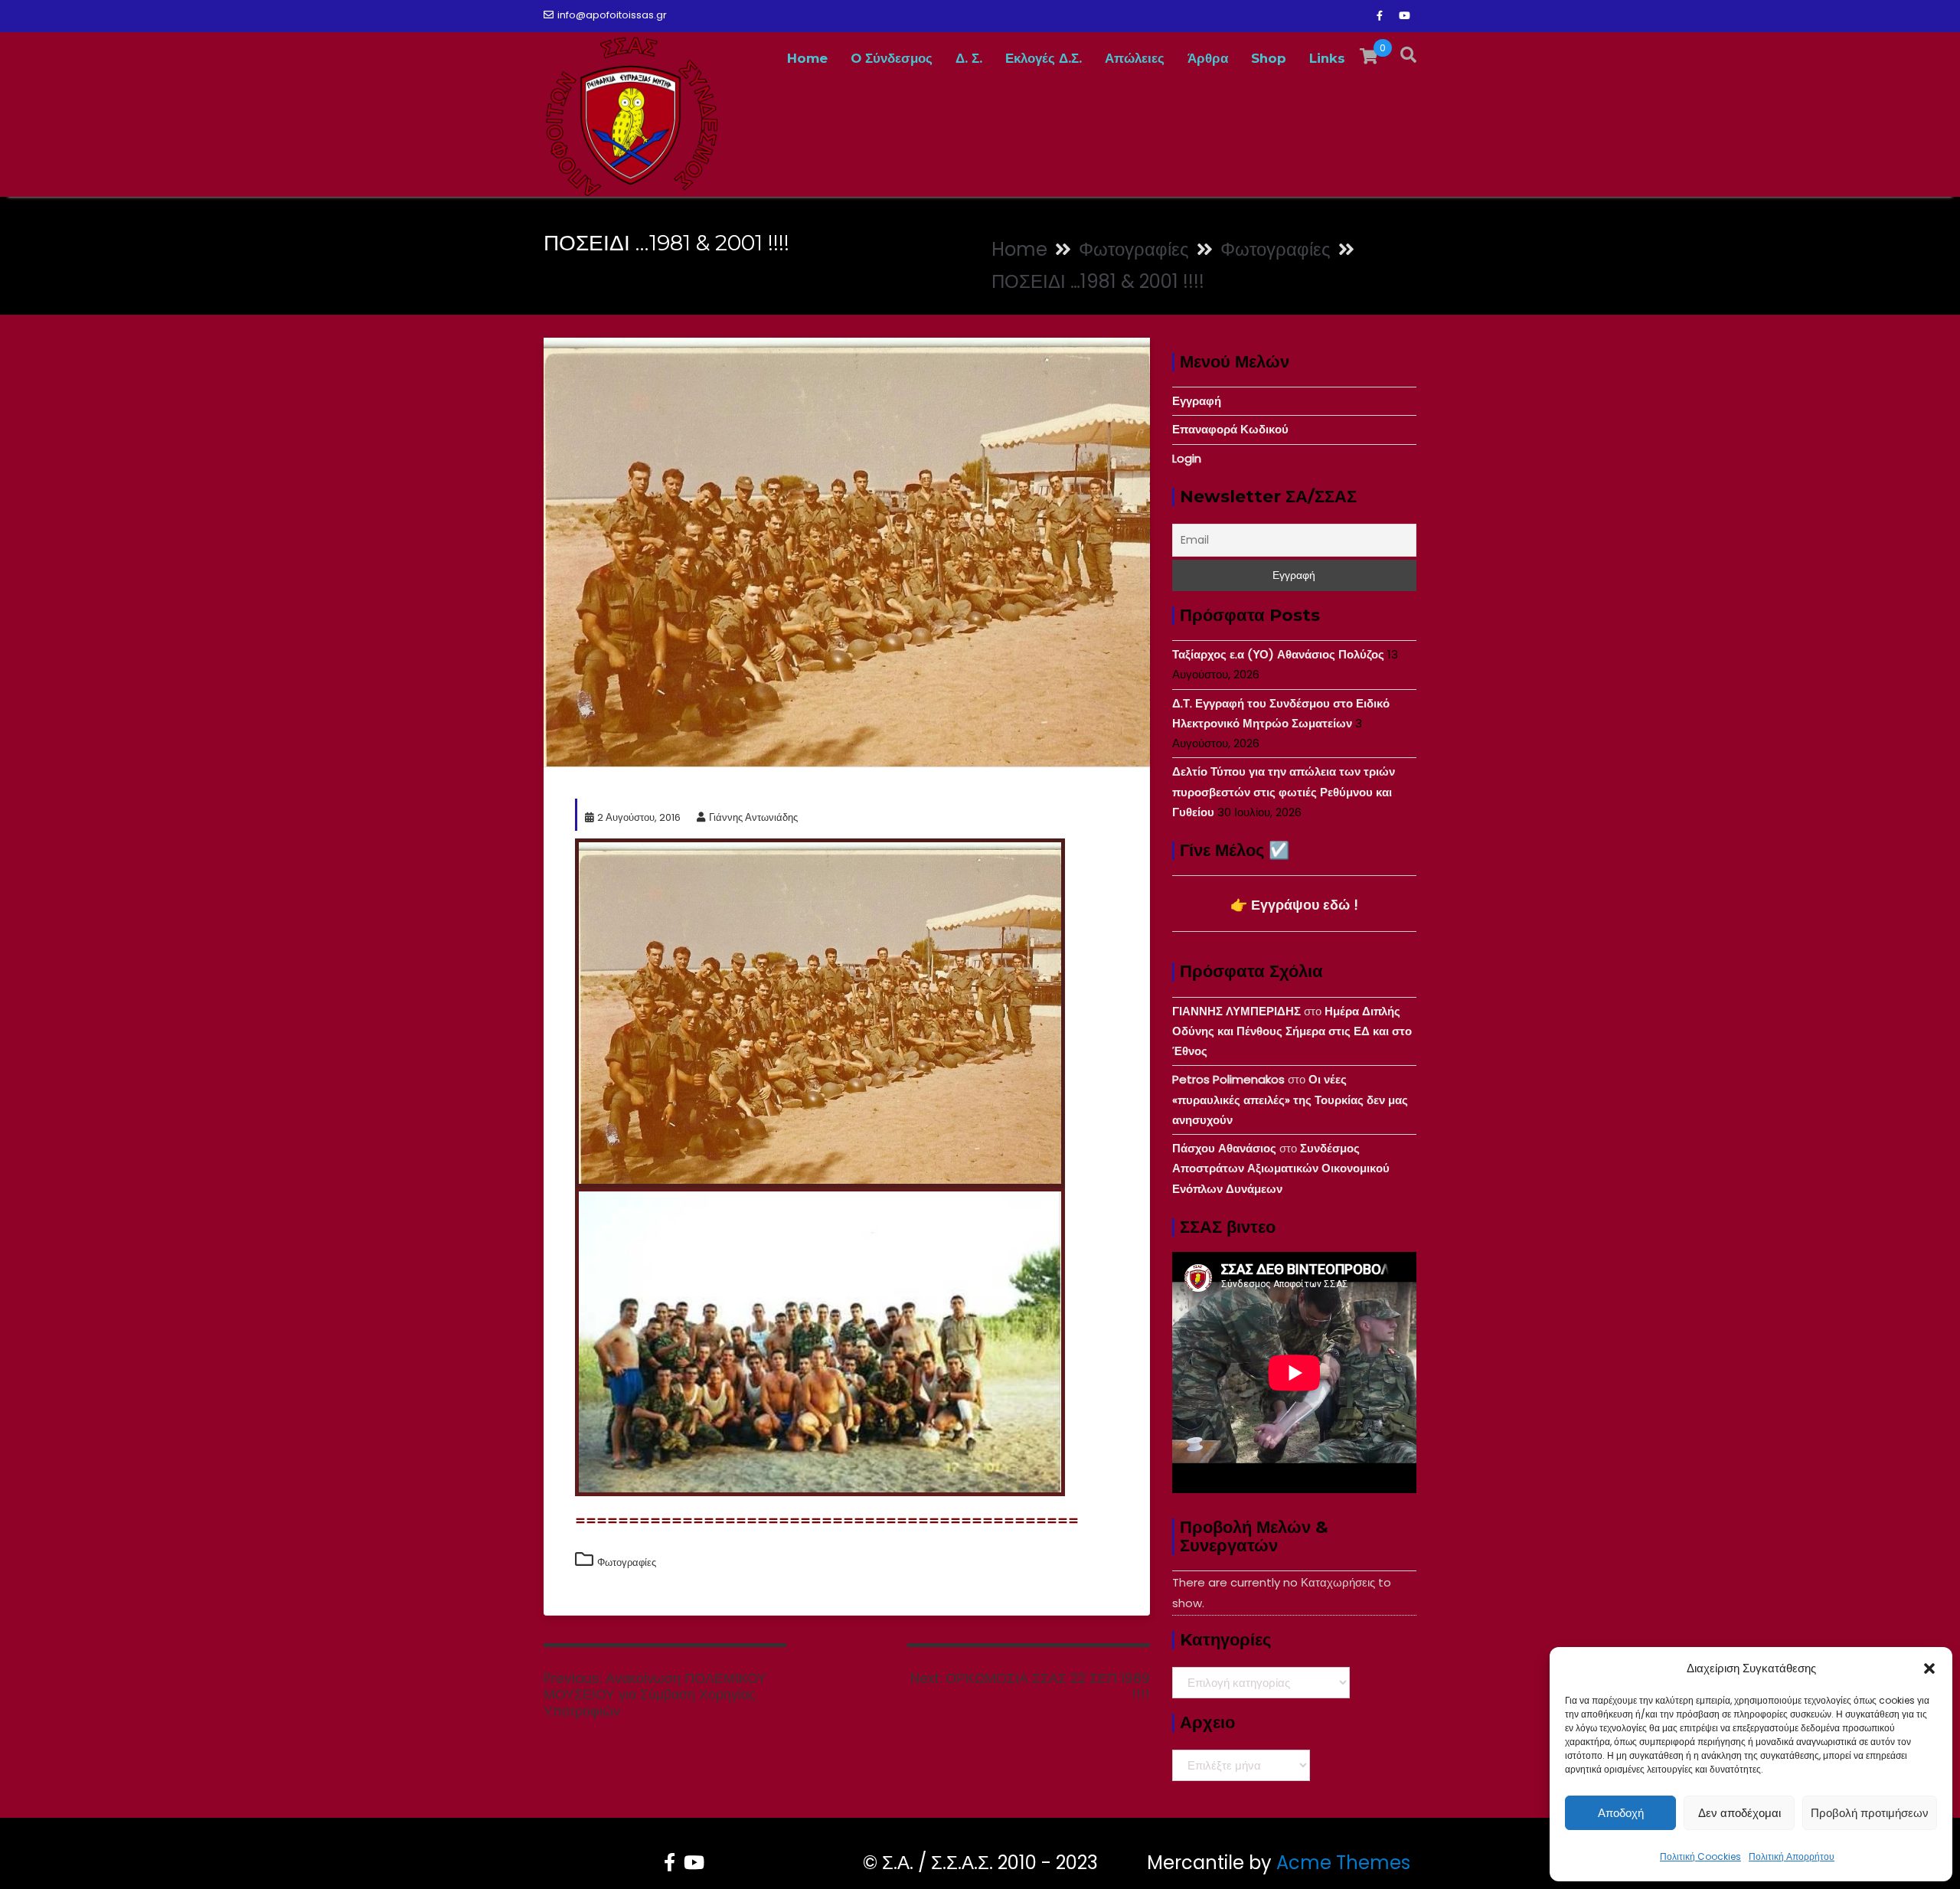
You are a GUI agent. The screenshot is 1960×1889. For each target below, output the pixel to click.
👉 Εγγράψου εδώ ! (1294, 905)
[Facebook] (1380, 16)
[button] (1929, 1668)
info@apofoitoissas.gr (612, 15)
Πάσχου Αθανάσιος (1224, 1148)
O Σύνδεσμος (892, 58)
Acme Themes (1343, 1863)
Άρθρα (1208, 58)
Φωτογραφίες (627, 1562)
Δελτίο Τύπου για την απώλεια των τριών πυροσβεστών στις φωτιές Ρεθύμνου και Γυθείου (1284, 792)
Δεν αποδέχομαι (1739, 1813)
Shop (1269, 58)
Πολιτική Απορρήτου (1792, 1856)
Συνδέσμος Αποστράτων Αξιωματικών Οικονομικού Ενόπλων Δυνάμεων (1281, 1168)
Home (807, 58)
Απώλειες (1135, 58)
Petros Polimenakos (1228, 1079)
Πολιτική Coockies (1700, 1856)
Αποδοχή (1621, 1813)
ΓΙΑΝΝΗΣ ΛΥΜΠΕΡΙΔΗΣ (1236, 1011)
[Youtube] (1404, 16)
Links (1327, 58)
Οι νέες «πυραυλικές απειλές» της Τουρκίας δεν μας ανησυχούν (1290, 1100)
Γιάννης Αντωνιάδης (753, 817)
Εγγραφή (1197, 401)
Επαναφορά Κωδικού (1230, 429)
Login (1187, 458)
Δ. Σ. (969, 58)
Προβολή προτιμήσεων (1870, 1813)
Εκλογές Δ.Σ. (1044, 58)
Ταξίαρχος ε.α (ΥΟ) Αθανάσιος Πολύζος (1278, 654)
